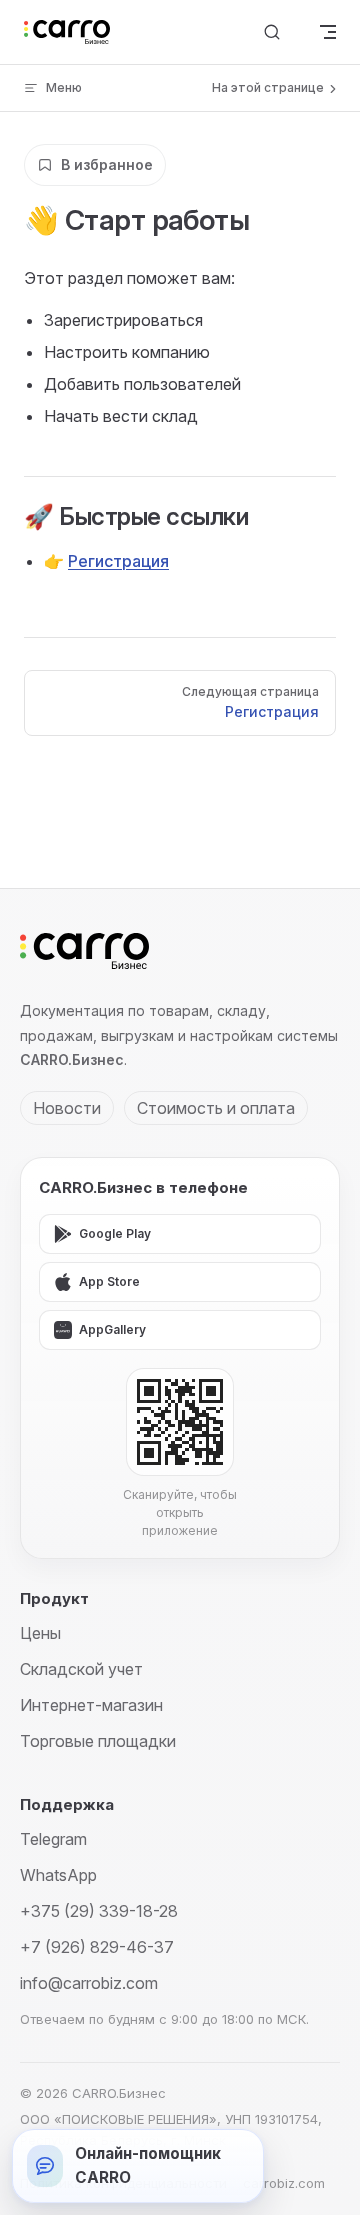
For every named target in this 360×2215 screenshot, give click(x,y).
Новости (67, 1108)
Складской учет (81, 1669)
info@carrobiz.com (89, 1983)
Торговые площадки (98, 1741)
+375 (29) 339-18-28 (99, 1911)
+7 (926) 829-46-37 (97, 1947)
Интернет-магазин (91, 1705)
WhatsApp (58, 1875)
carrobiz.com (284, 2183)
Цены (40, 1633)
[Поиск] (272, 32)
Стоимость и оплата (216, 1108)
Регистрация (118, 561)
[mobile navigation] (328, 32)
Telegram (53, 1839)
